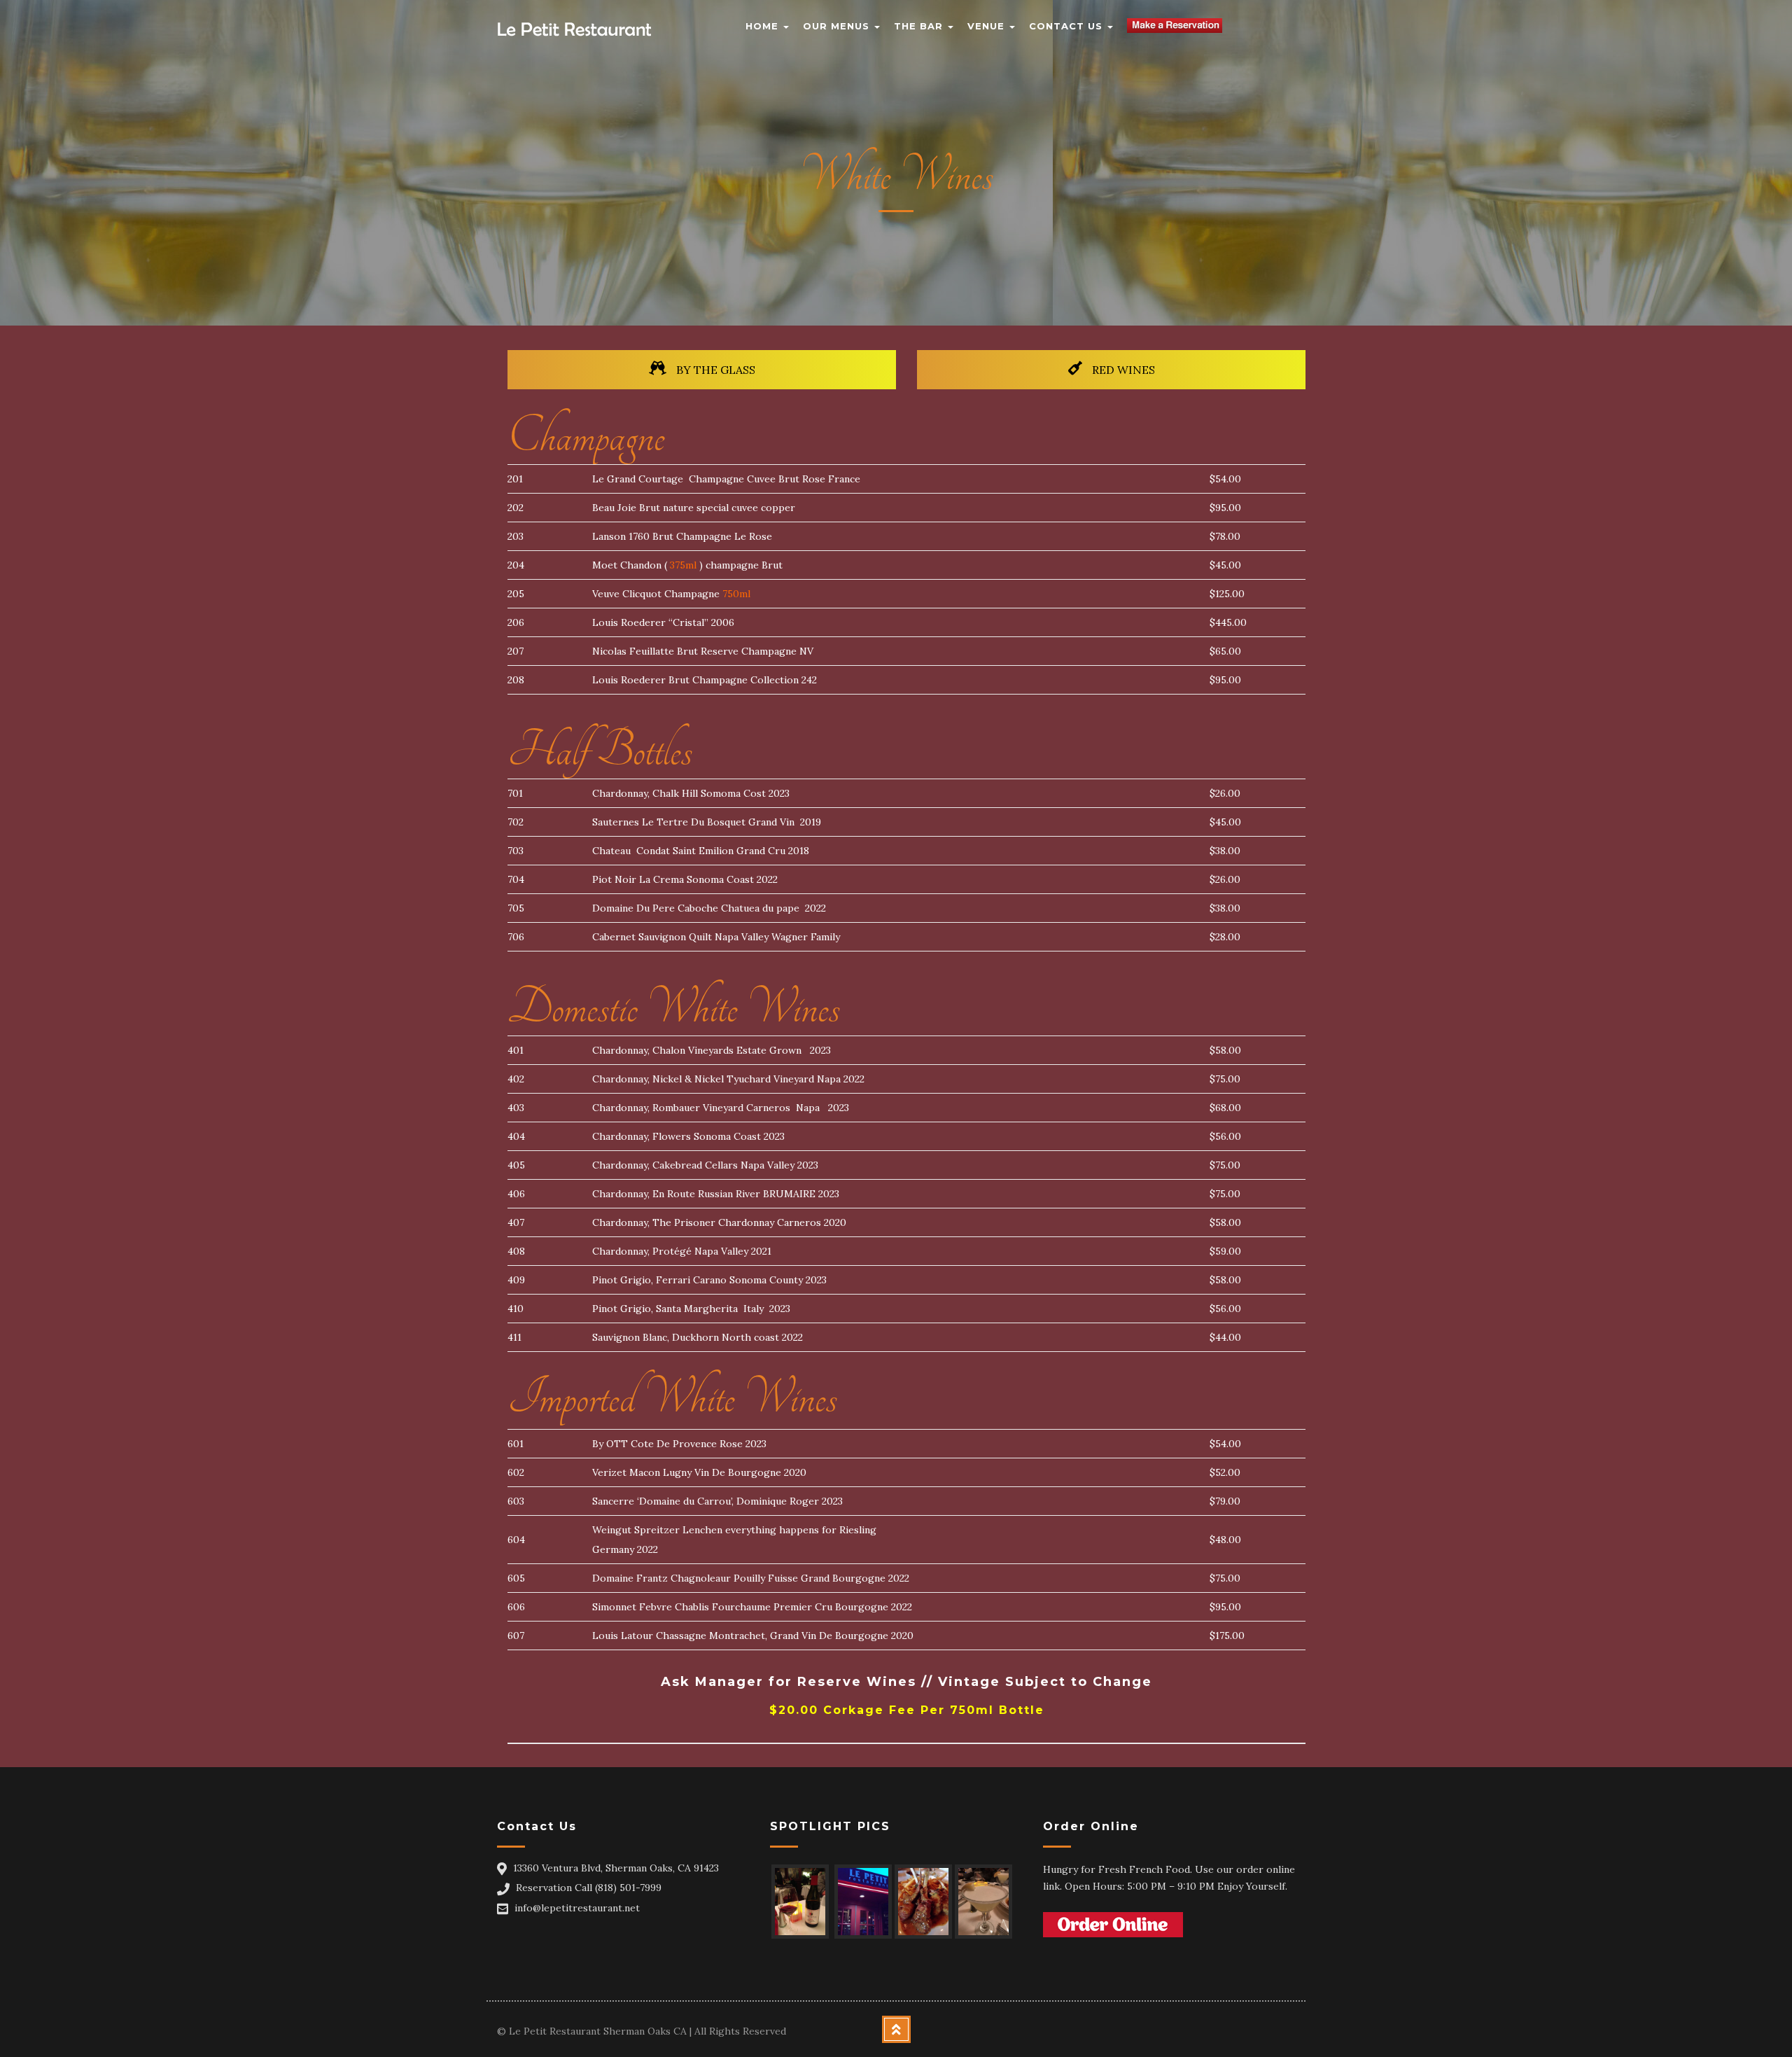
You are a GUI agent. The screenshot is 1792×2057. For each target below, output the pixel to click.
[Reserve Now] (1175, 18)
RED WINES (1122, 370)
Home (764, 26)
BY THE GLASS (714, 370)
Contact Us (1067, 26)
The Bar (920, 26)
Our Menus (838, 26)
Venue (988, 26)
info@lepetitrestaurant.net (577, 1908)
